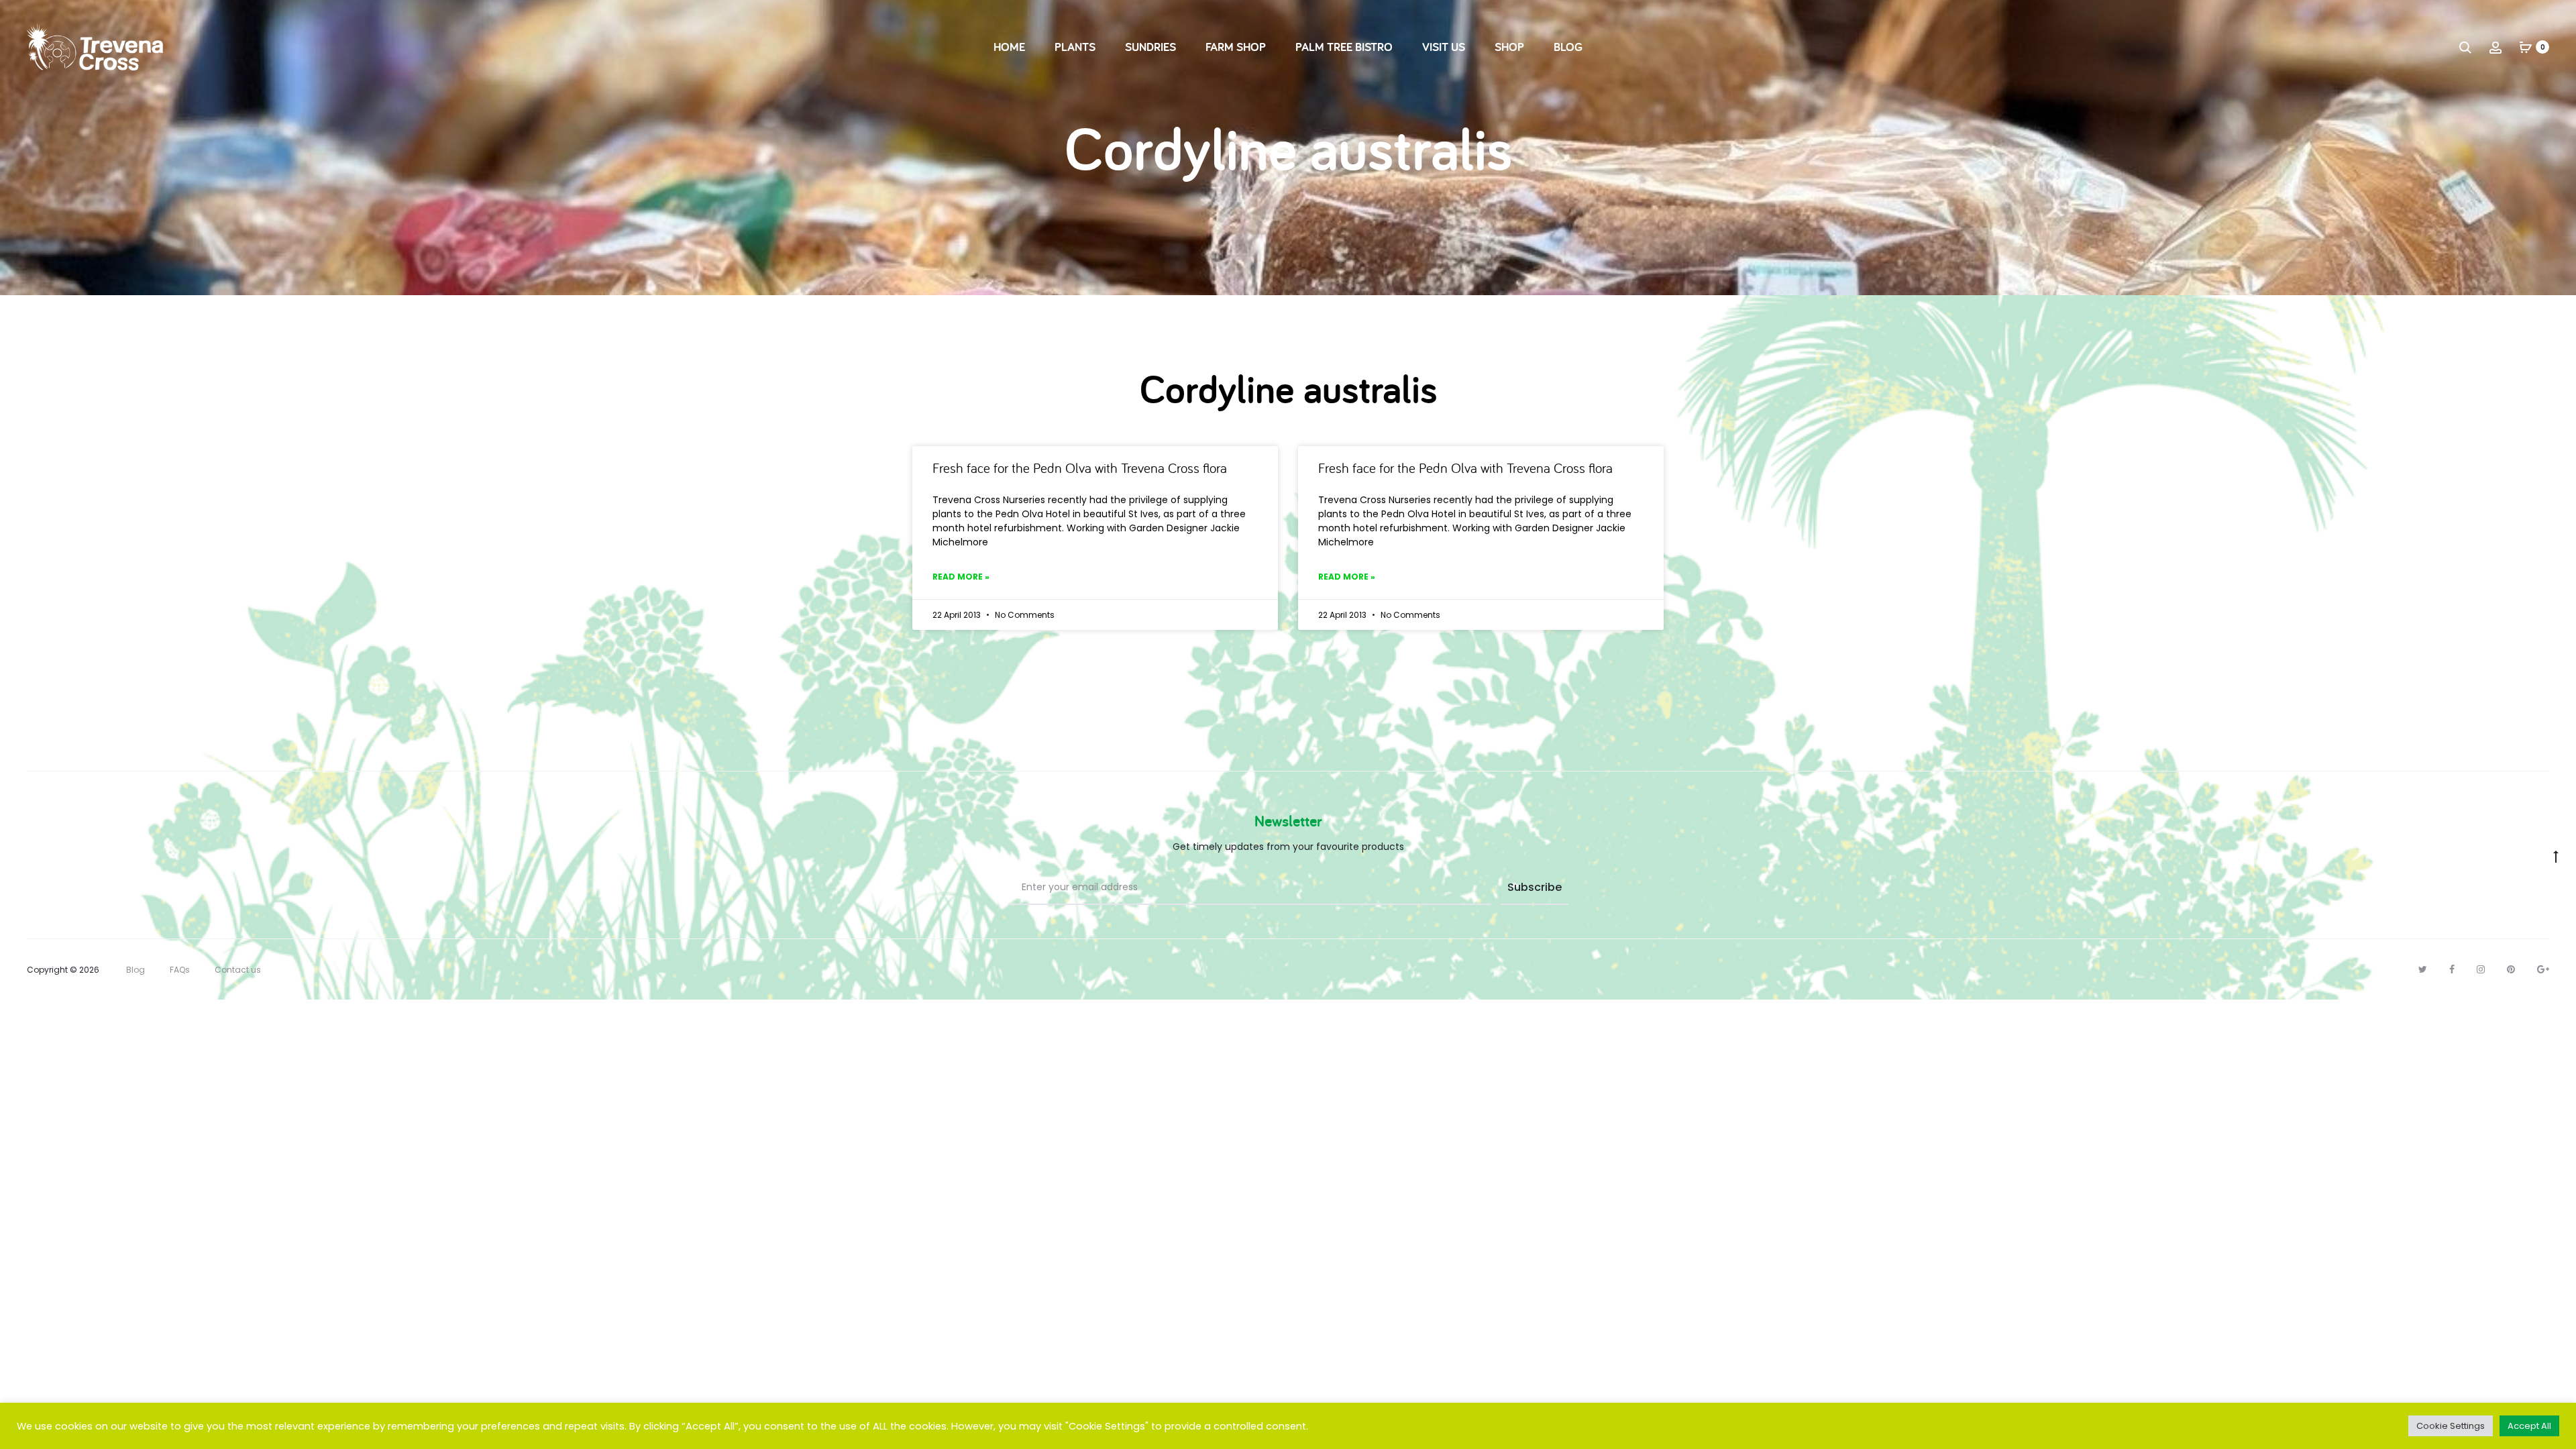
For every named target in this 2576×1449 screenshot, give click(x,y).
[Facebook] (2452, 969)
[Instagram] (2481, 969)
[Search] (2465, 47)
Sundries (1150, 47)
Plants (1075, 47)
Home (1009, 47)
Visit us (1444, 47)
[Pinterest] (2511, 969)
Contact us (238, 970)
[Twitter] (2423, 969)
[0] (2526, 47)
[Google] (2543, 969)
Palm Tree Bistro (1344, 47)
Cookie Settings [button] (2451, 1426)
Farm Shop (1236, 47)
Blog (1568, 47)
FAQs (180, 970)
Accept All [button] (2529, 1426)
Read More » (961, 577)
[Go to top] (2556, 855)
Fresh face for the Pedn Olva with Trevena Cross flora (1080, 468)
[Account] (2495, 47)
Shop (1509, 47)
